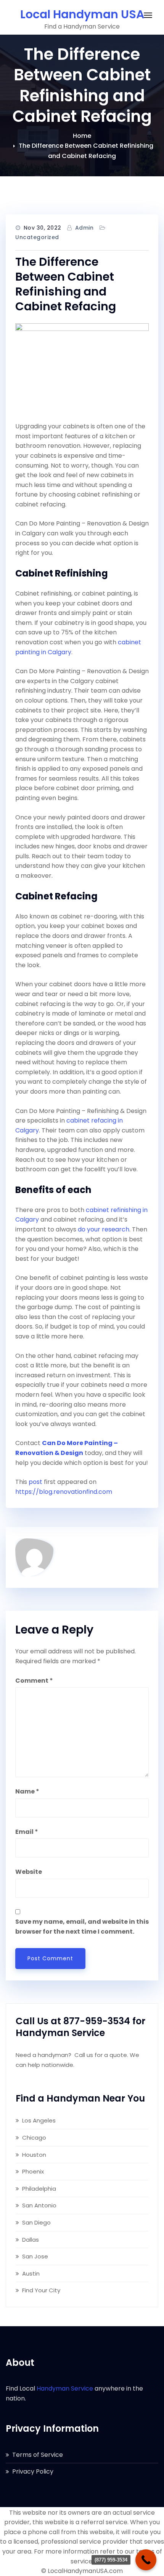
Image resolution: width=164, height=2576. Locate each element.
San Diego (36, 2222)
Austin (31, 2273)
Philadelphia (39, 2189)
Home (82, 136)
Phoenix (33, 2171)
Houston (34, 2155)
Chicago (34, 2138)
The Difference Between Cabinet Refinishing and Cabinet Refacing (66, 284)
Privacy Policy (33, 2471)
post (35, 1482)
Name (27, 1791)
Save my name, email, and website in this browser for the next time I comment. (82, 1927)
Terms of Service (38, 2455)
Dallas (31, 2240)
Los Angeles (39, 2120)
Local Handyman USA (82, 14)
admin (84, 228)
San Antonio (39, 2205)
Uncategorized (37, 237)
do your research (104, 1229)
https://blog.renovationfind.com (64, 1492)
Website (29, 1872)
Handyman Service (65, 2388)
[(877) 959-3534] (146, 2560)
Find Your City (41, 2290)
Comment (34, 1681)
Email (27, 1832)
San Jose (35, 2256)
